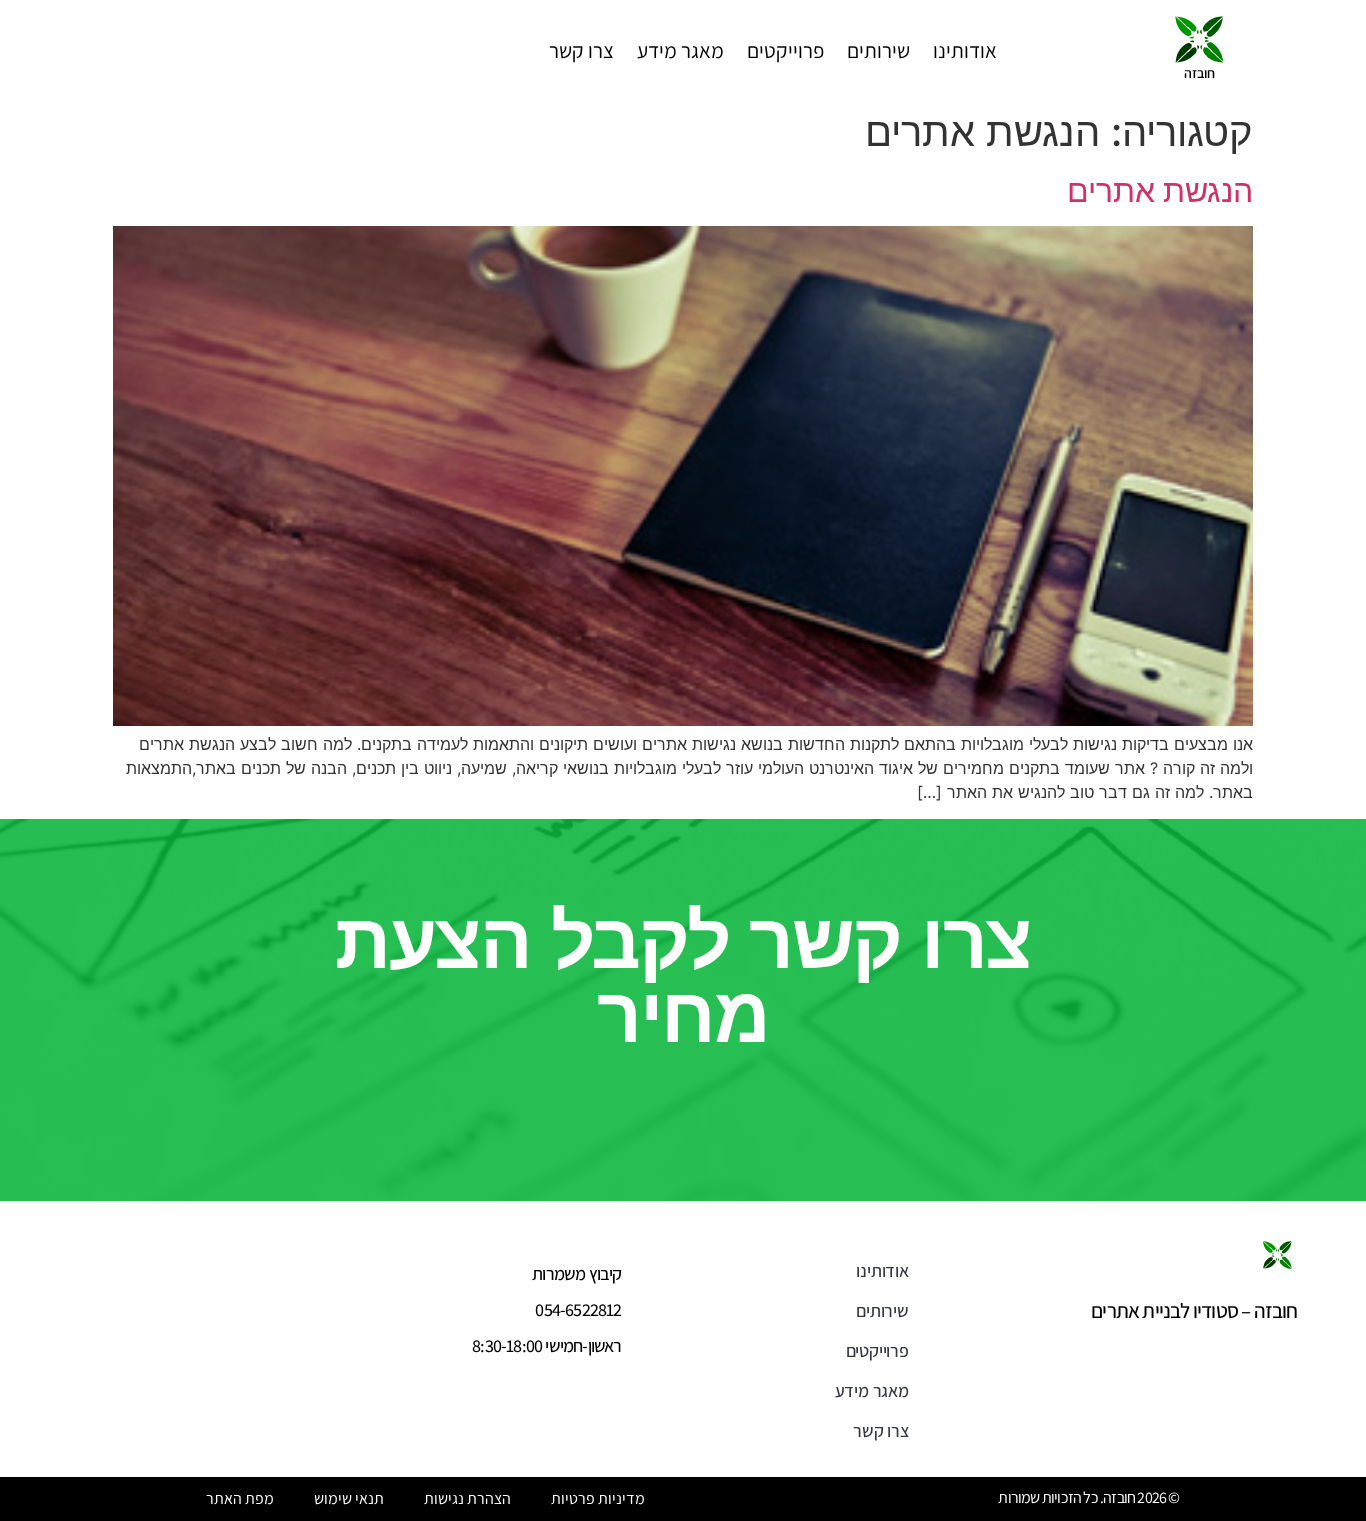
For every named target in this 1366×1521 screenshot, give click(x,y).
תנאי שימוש (349, 1498)
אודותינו (965, 50)
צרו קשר (581, 50)
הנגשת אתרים (1160, 190)
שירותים (878, 50)
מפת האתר (240, 1498)
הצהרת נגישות (467, 1498)
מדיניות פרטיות (598, 1498)
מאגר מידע (680, 50)
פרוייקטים (785, 50)
